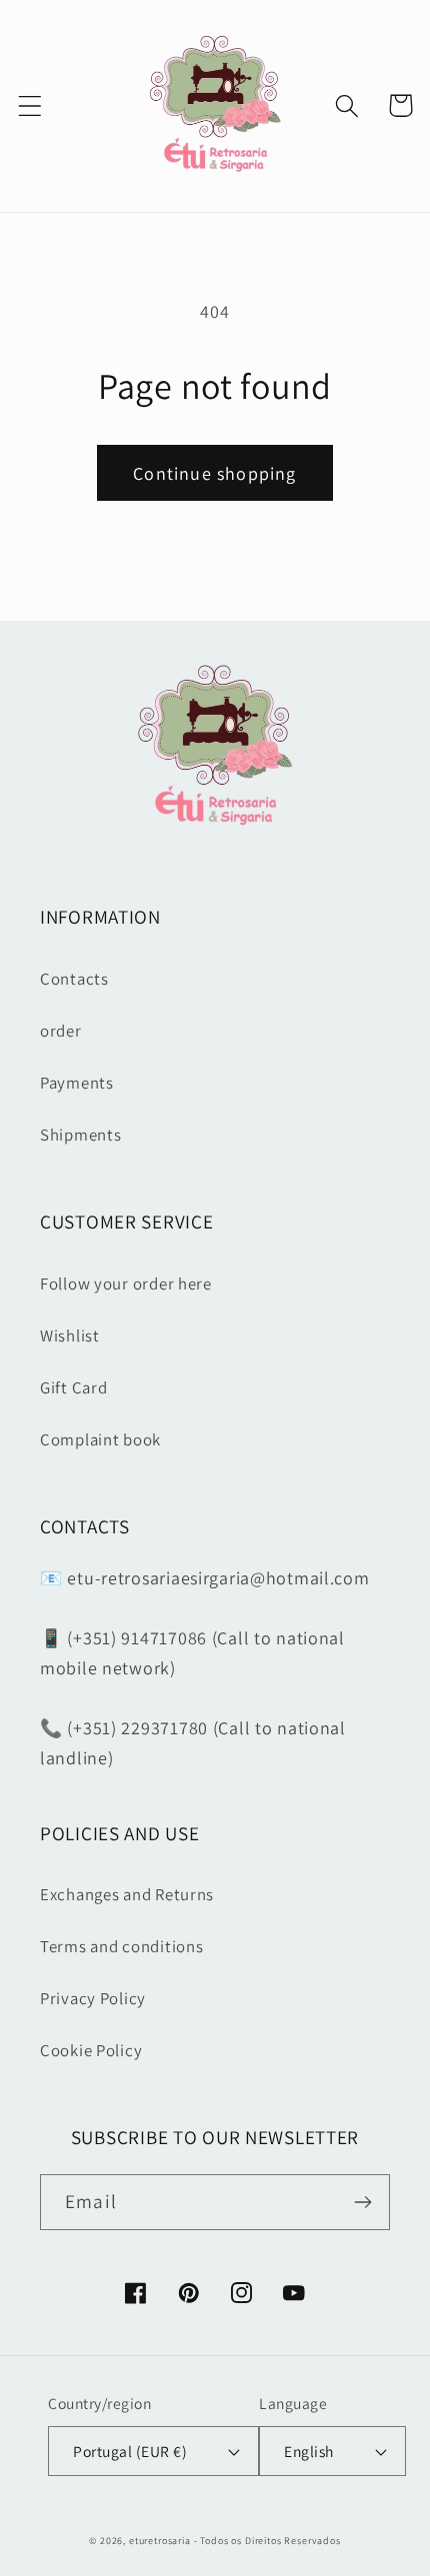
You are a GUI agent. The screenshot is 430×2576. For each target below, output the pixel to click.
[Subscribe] (362, 2202)
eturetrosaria (160, 2541)
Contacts (74, 979)
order (61, 1031)
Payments (77, 1083)
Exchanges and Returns (127, 1894)
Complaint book (100, 1439)
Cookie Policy (91, 2050)
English (308, 2451)
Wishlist (70, 1335)
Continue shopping (214, 473)
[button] (30, 105)
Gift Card (73, 1387)
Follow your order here (126, 1284)
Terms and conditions (121, 1946)
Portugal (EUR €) (130, 2451)
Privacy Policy (93, 1998)
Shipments (80, 1135)
